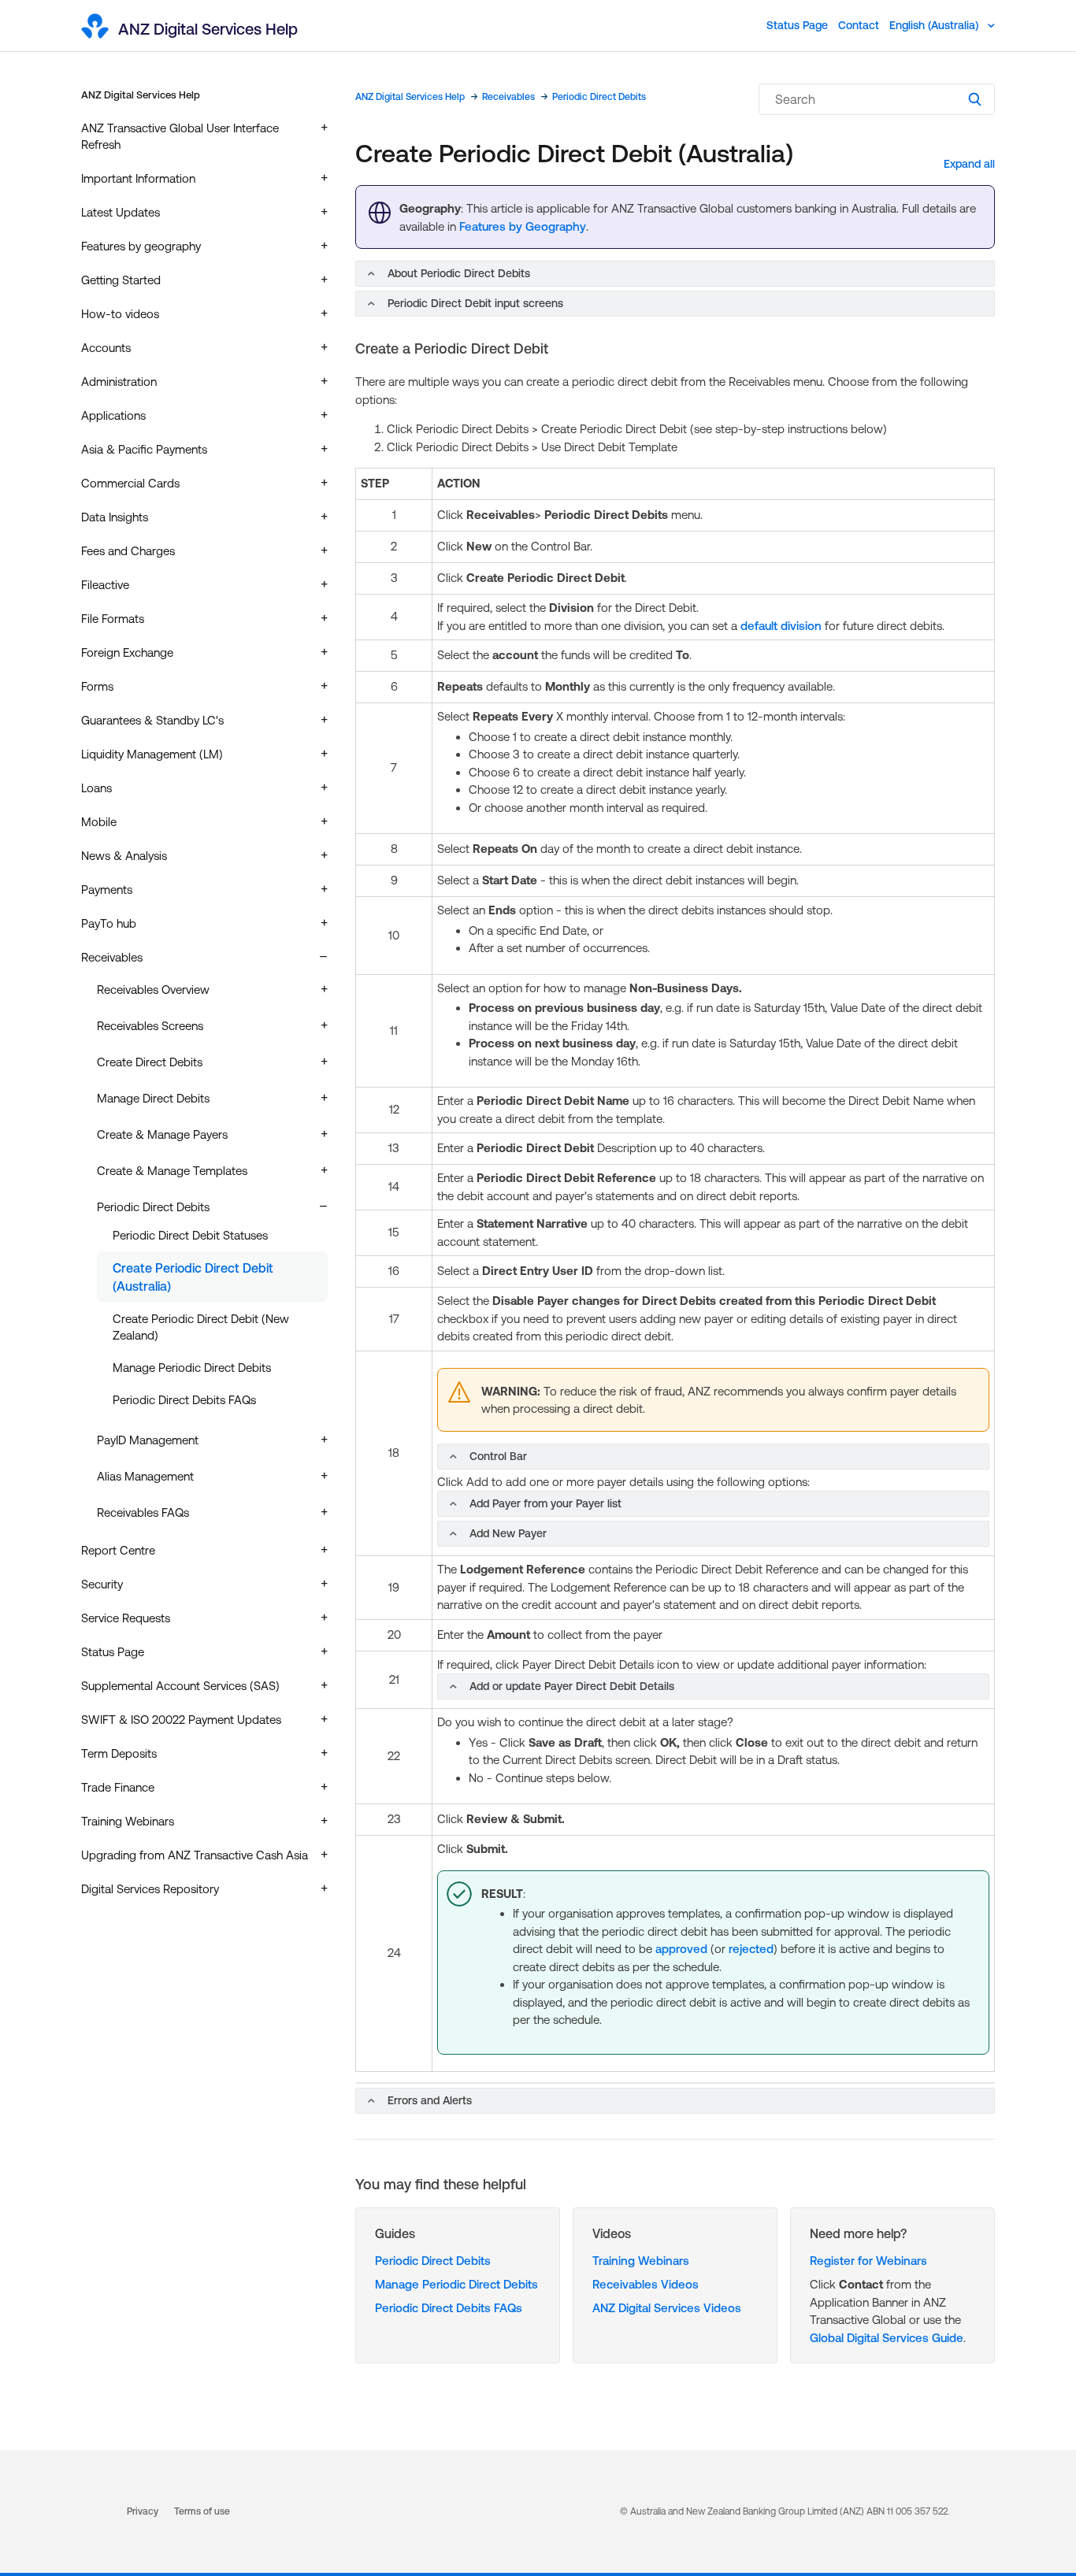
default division (783, 626)
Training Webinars (641, 2261)
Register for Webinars (868, 2261)
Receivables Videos (646, 2284)
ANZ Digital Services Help (141, 95)
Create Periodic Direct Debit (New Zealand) (201, 1327)
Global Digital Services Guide (887, 2338)
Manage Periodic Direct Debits (192, 1368)
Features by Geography (523, 226)
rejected (751, 1949)
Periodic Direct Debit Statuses (190, 1235)
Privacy (143, 2511)
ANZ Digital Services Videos (667, 2308)
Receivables (508, 97)
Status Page (797, 25)
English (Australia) (935, 25)
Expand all (969, 164)
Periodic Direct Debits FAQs (184, 1400)
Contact (859, 25)
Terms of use (202, 2511)
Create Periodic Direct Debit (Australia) (193, 1277)
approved (681, 1949)
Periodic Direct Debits (599, 97)
